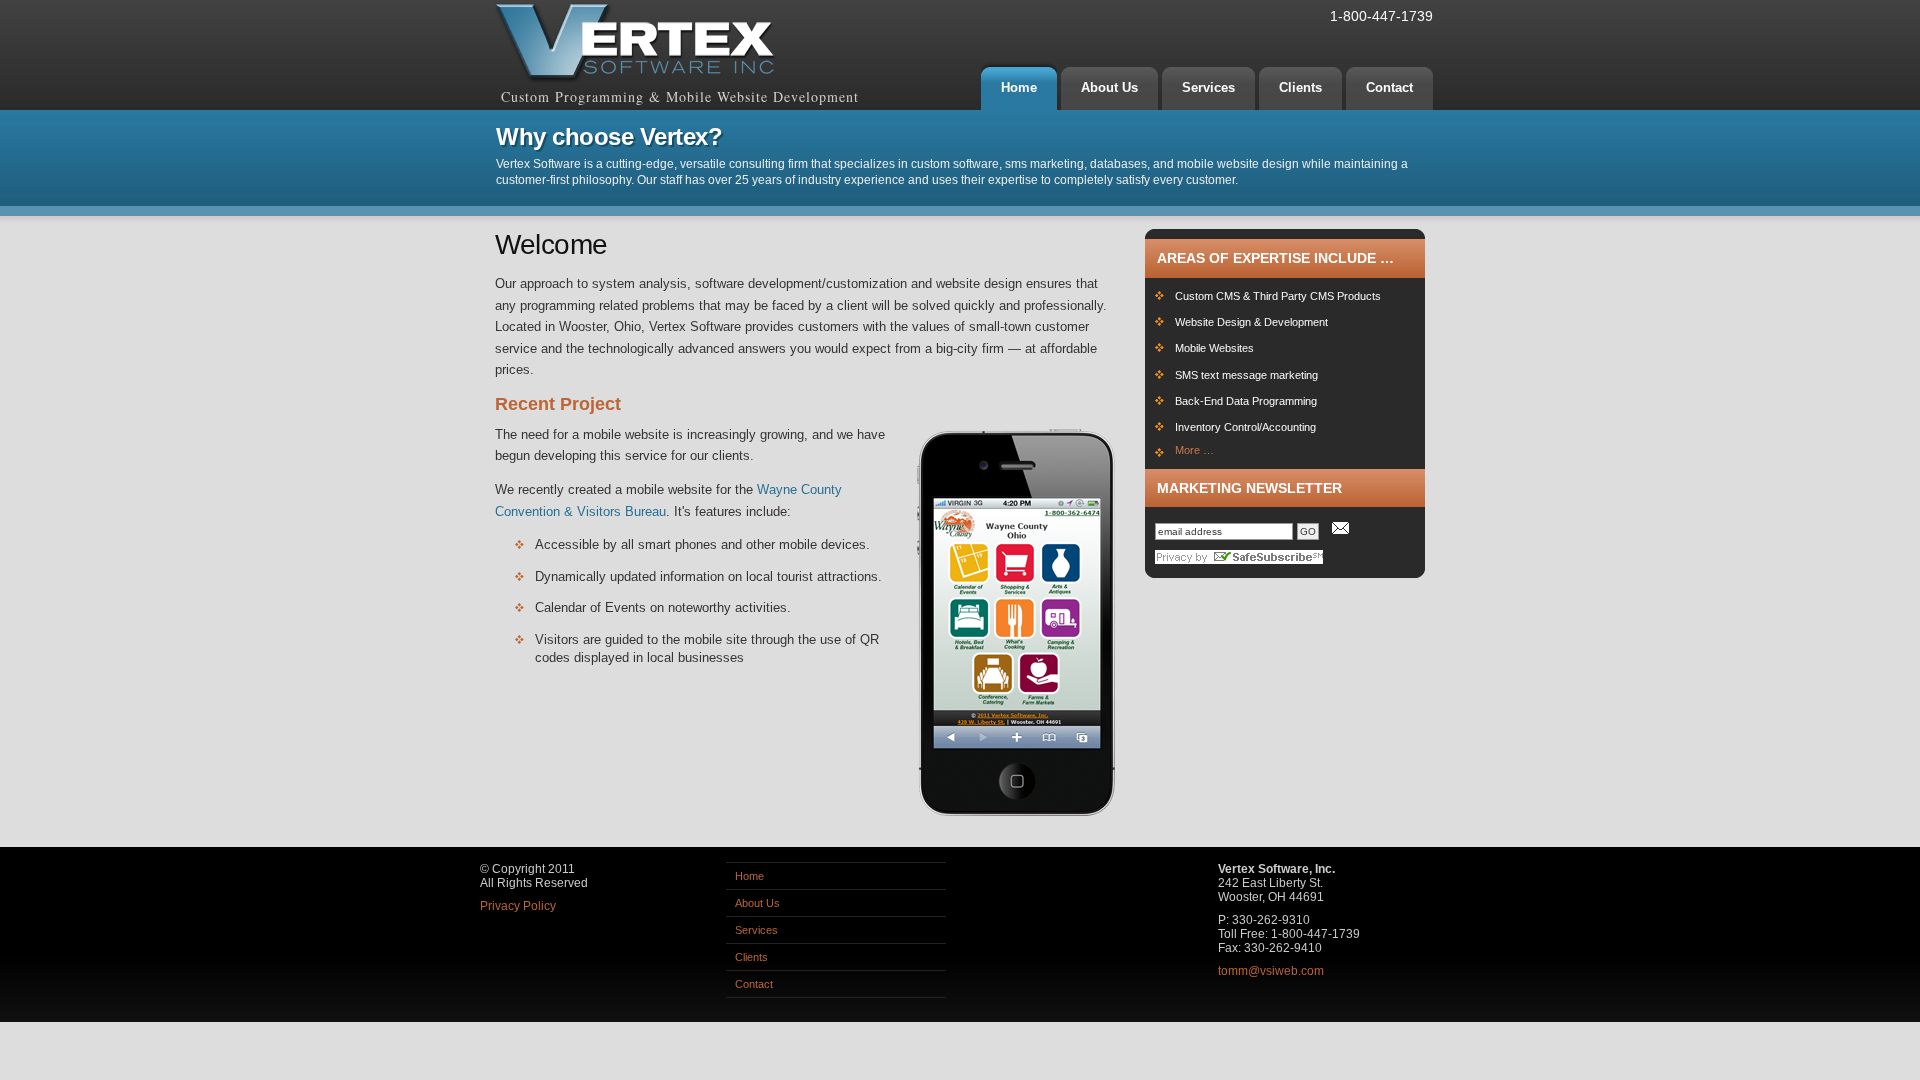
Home (749, 876)
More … (1194, 450)
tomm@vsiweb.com (1271, 971)
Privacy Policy (518, 906)
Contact (754, 984)
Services (756, 930)
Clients (751, 957)
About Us (757, 903)
